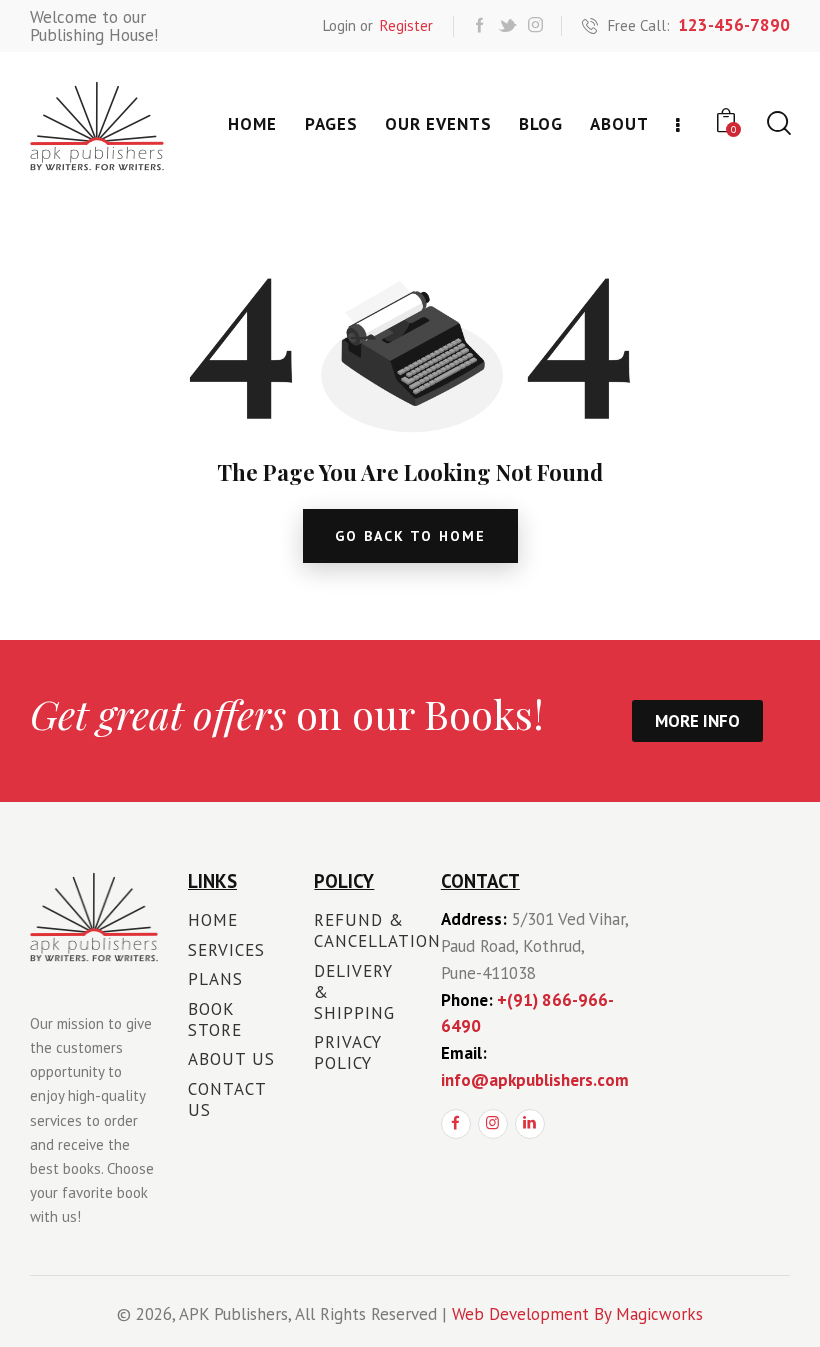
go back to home (410, 536)
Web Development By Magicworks (577, 1314)
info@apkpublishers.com (535, 1080)
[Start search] (777, 123)
